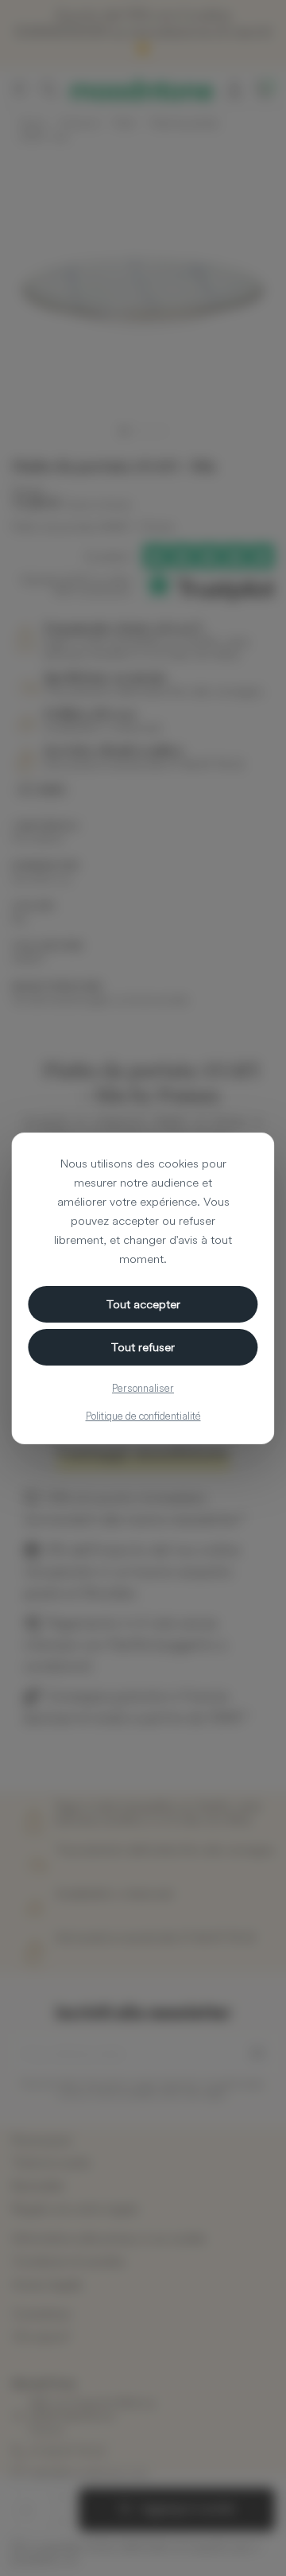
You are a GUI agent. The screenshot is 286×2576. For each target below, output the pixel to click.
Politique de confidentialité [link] (143, 1416)
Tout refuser (143, 1347)
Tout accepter (143, 1304)
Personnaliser (143, 1388)
